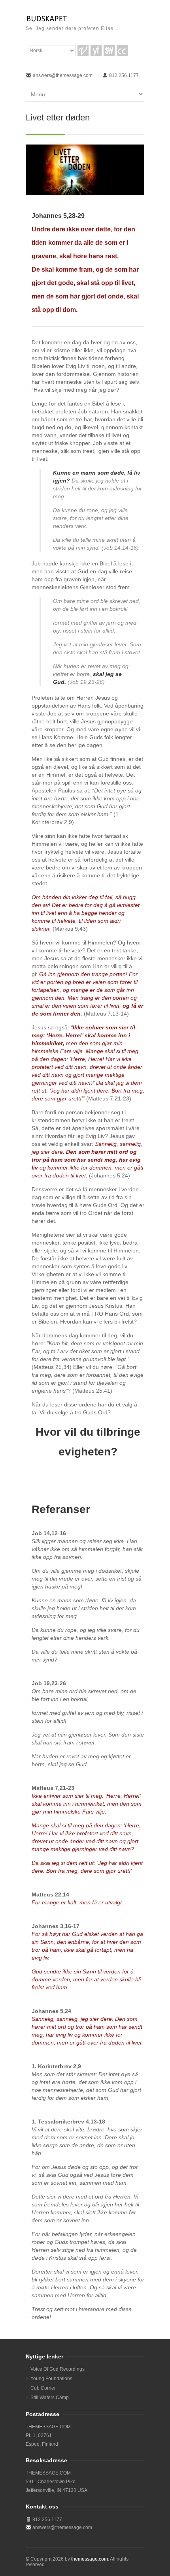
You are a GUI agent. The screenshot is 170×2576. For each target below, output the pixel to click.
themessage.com (90, 2559)
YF (96, 51)
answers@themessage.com (63, 75)
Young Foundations (51, 2379)
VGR (83, 51)
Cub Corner (43, 2388)
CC (122, 51)
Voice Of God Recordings (58, 2369)
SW (109, 51)
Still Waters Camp (50, 2398)
